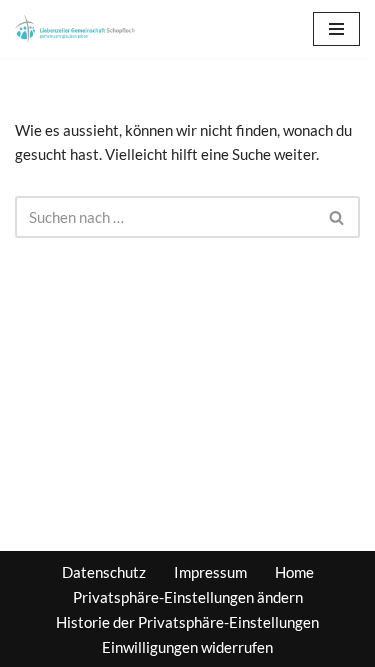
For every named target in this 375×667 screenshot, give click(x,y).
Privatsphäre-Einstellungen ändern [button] (188, 597)
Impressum (210, 572)
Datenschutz (104, 572)
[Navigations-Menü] (336, 29)
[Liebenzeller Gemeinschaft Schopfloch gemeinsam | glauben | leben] (75, 29)
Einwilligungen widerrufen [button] (187, 647)
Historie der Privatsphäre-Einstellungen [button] (187, 622)
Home (294, 572)
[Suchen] (337, 217)
